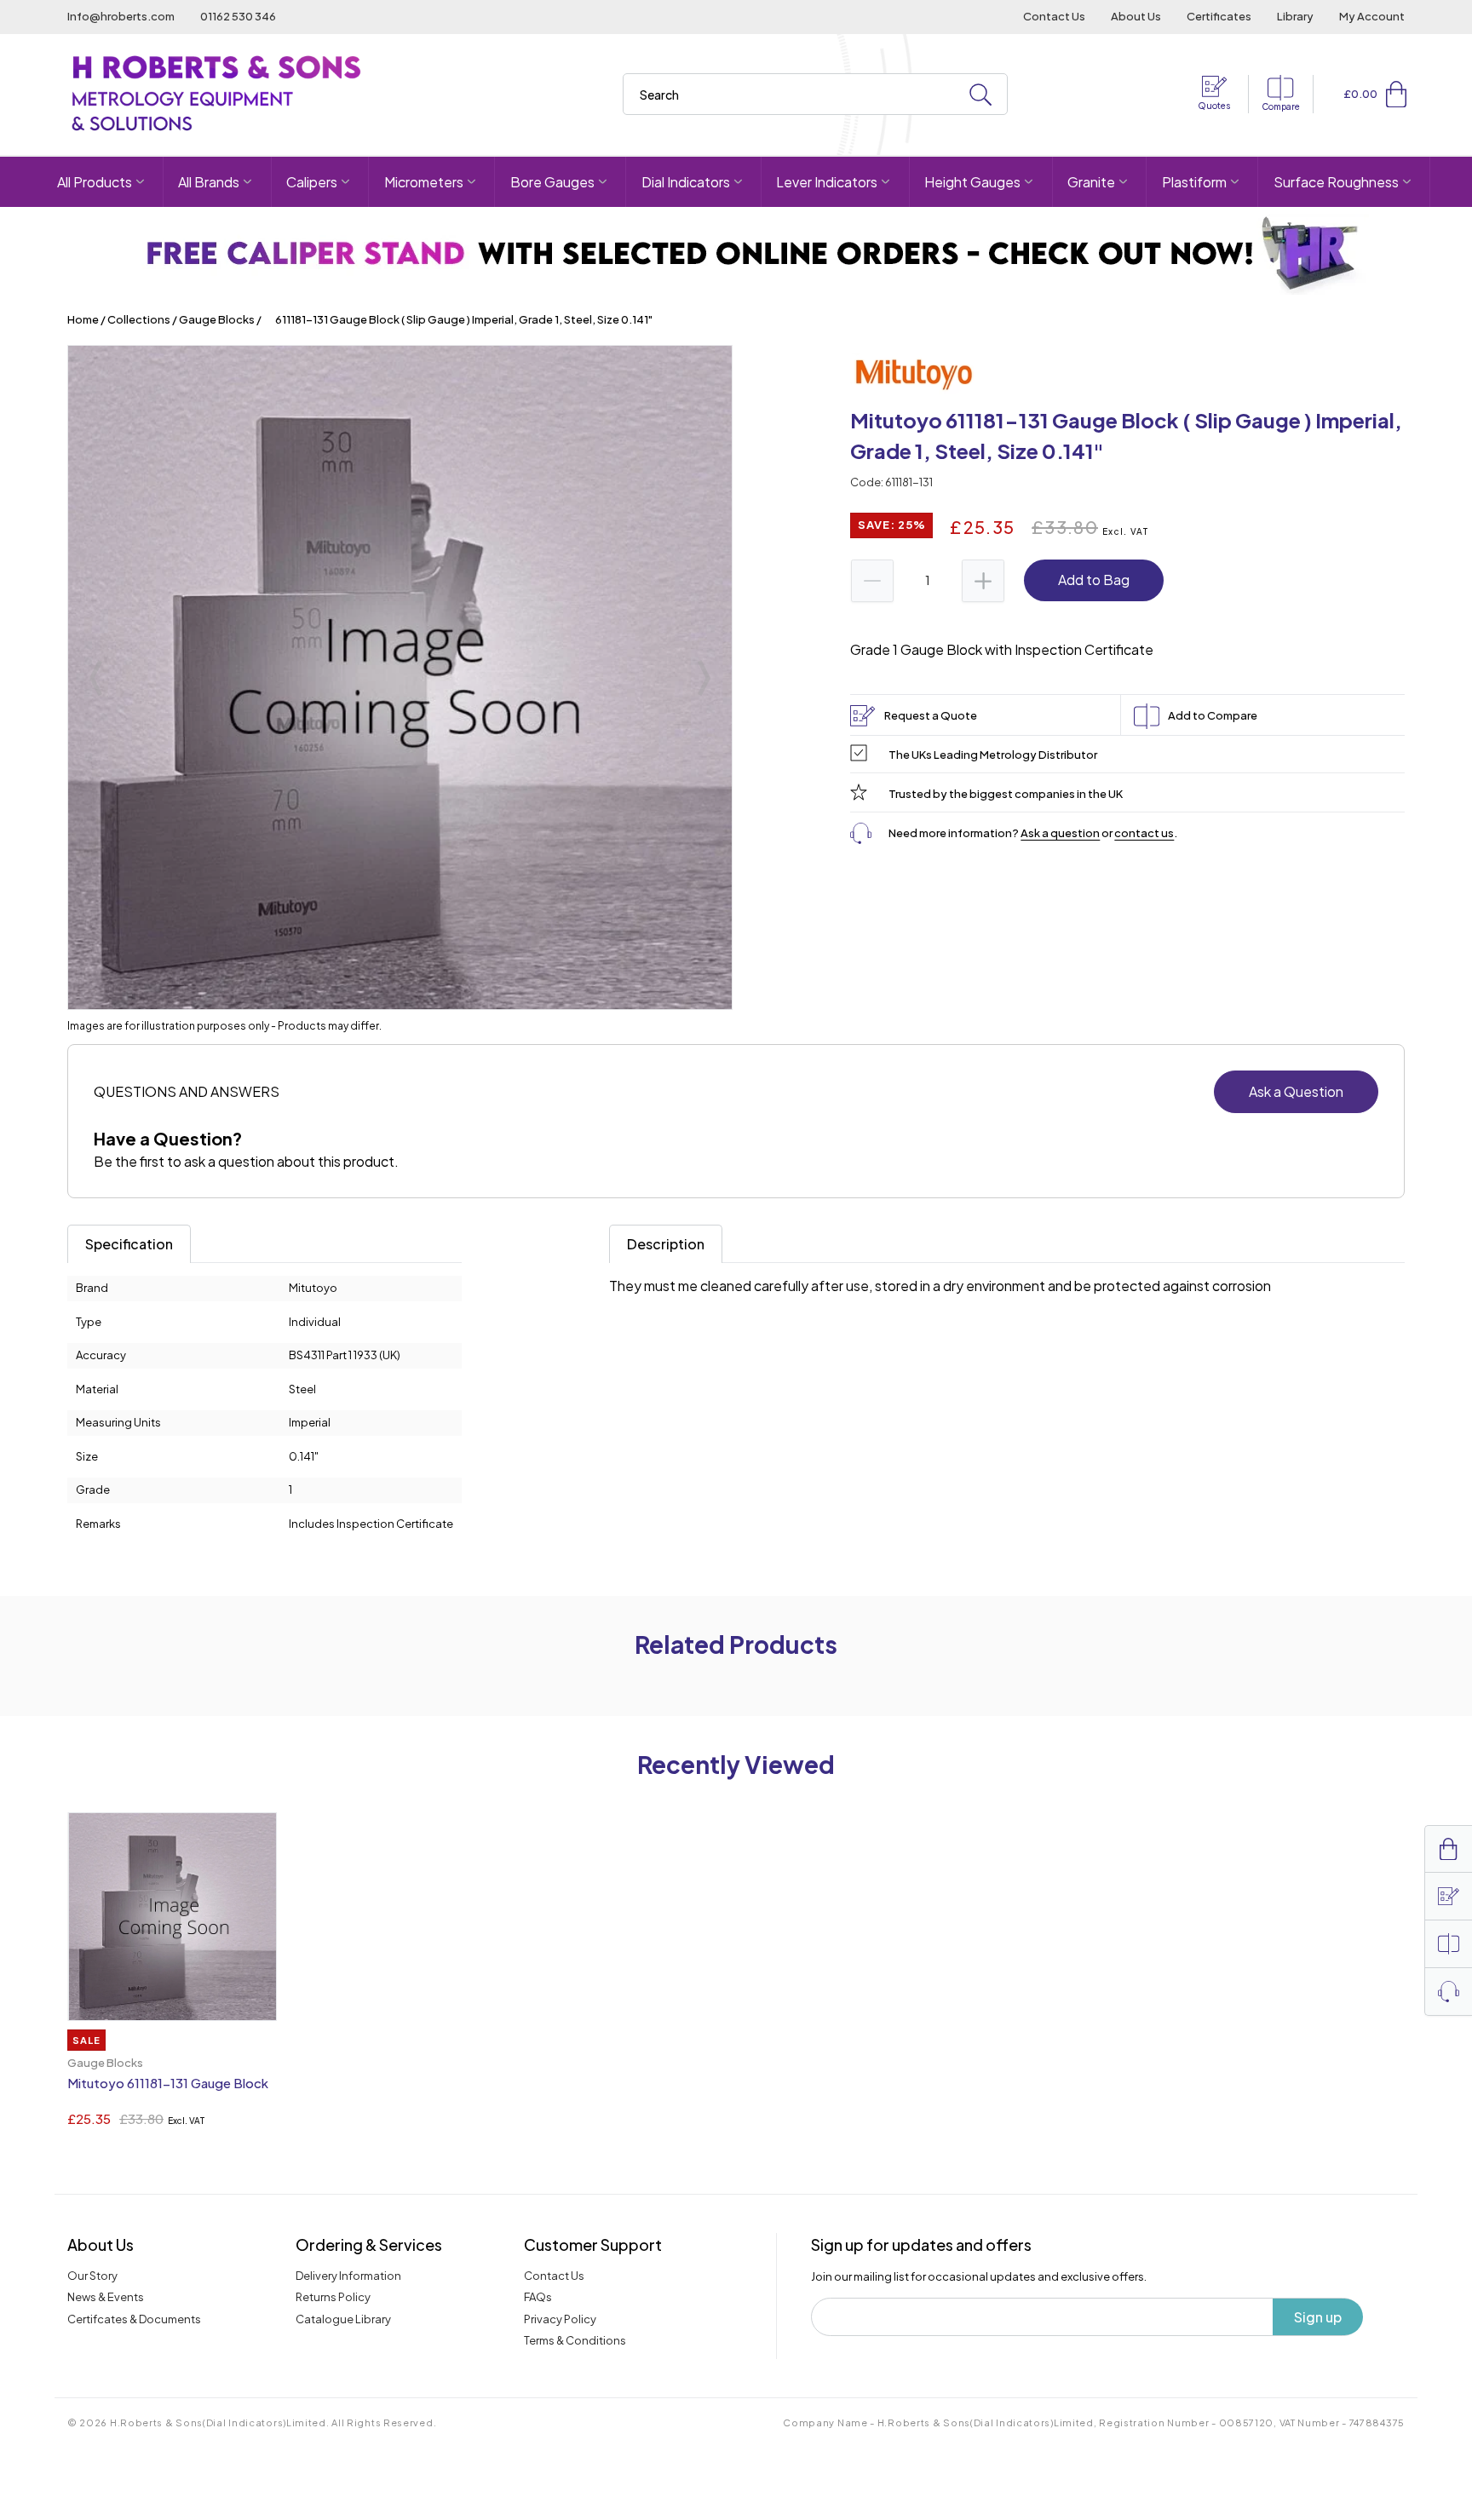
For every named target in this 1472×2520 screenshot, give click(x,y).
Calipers (312, 182)
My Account (1372, 16)
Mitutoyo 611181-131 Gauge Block (168, 2083)
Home (83, 319)
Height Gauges (972, 182)
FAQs (538, 2297)
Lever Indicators (827, 182)
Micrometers (424, 182)
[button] (1396, 94)
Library (1295, 16)
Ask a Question (1296, 1091)
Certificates (1219, 16)
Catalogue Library (343, 2319)
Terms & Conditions (575, 2340)
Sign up (1318, 2317)
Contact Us (1054, 16)
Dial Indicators (686, 182)
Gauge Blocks (217, 319)
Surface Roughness (1336, 182)
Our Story (92, 2276)
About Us (1136, 16)
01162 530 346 (238, 16)
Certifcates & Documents (134, 2319)
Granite (1091, 182)
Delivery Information (348, 2276)
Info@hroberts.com (121, 16)
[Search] (980, 95)
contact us (1144, 833)
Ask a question (1060, 833)
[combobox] (815, 94)
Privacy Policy (560, 2319)
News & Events (106, 2297)
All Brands (209, 182)
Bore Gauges (552, 182)
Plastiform (1194, 182)
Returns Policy (333, 2297)
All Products (95, 182)
